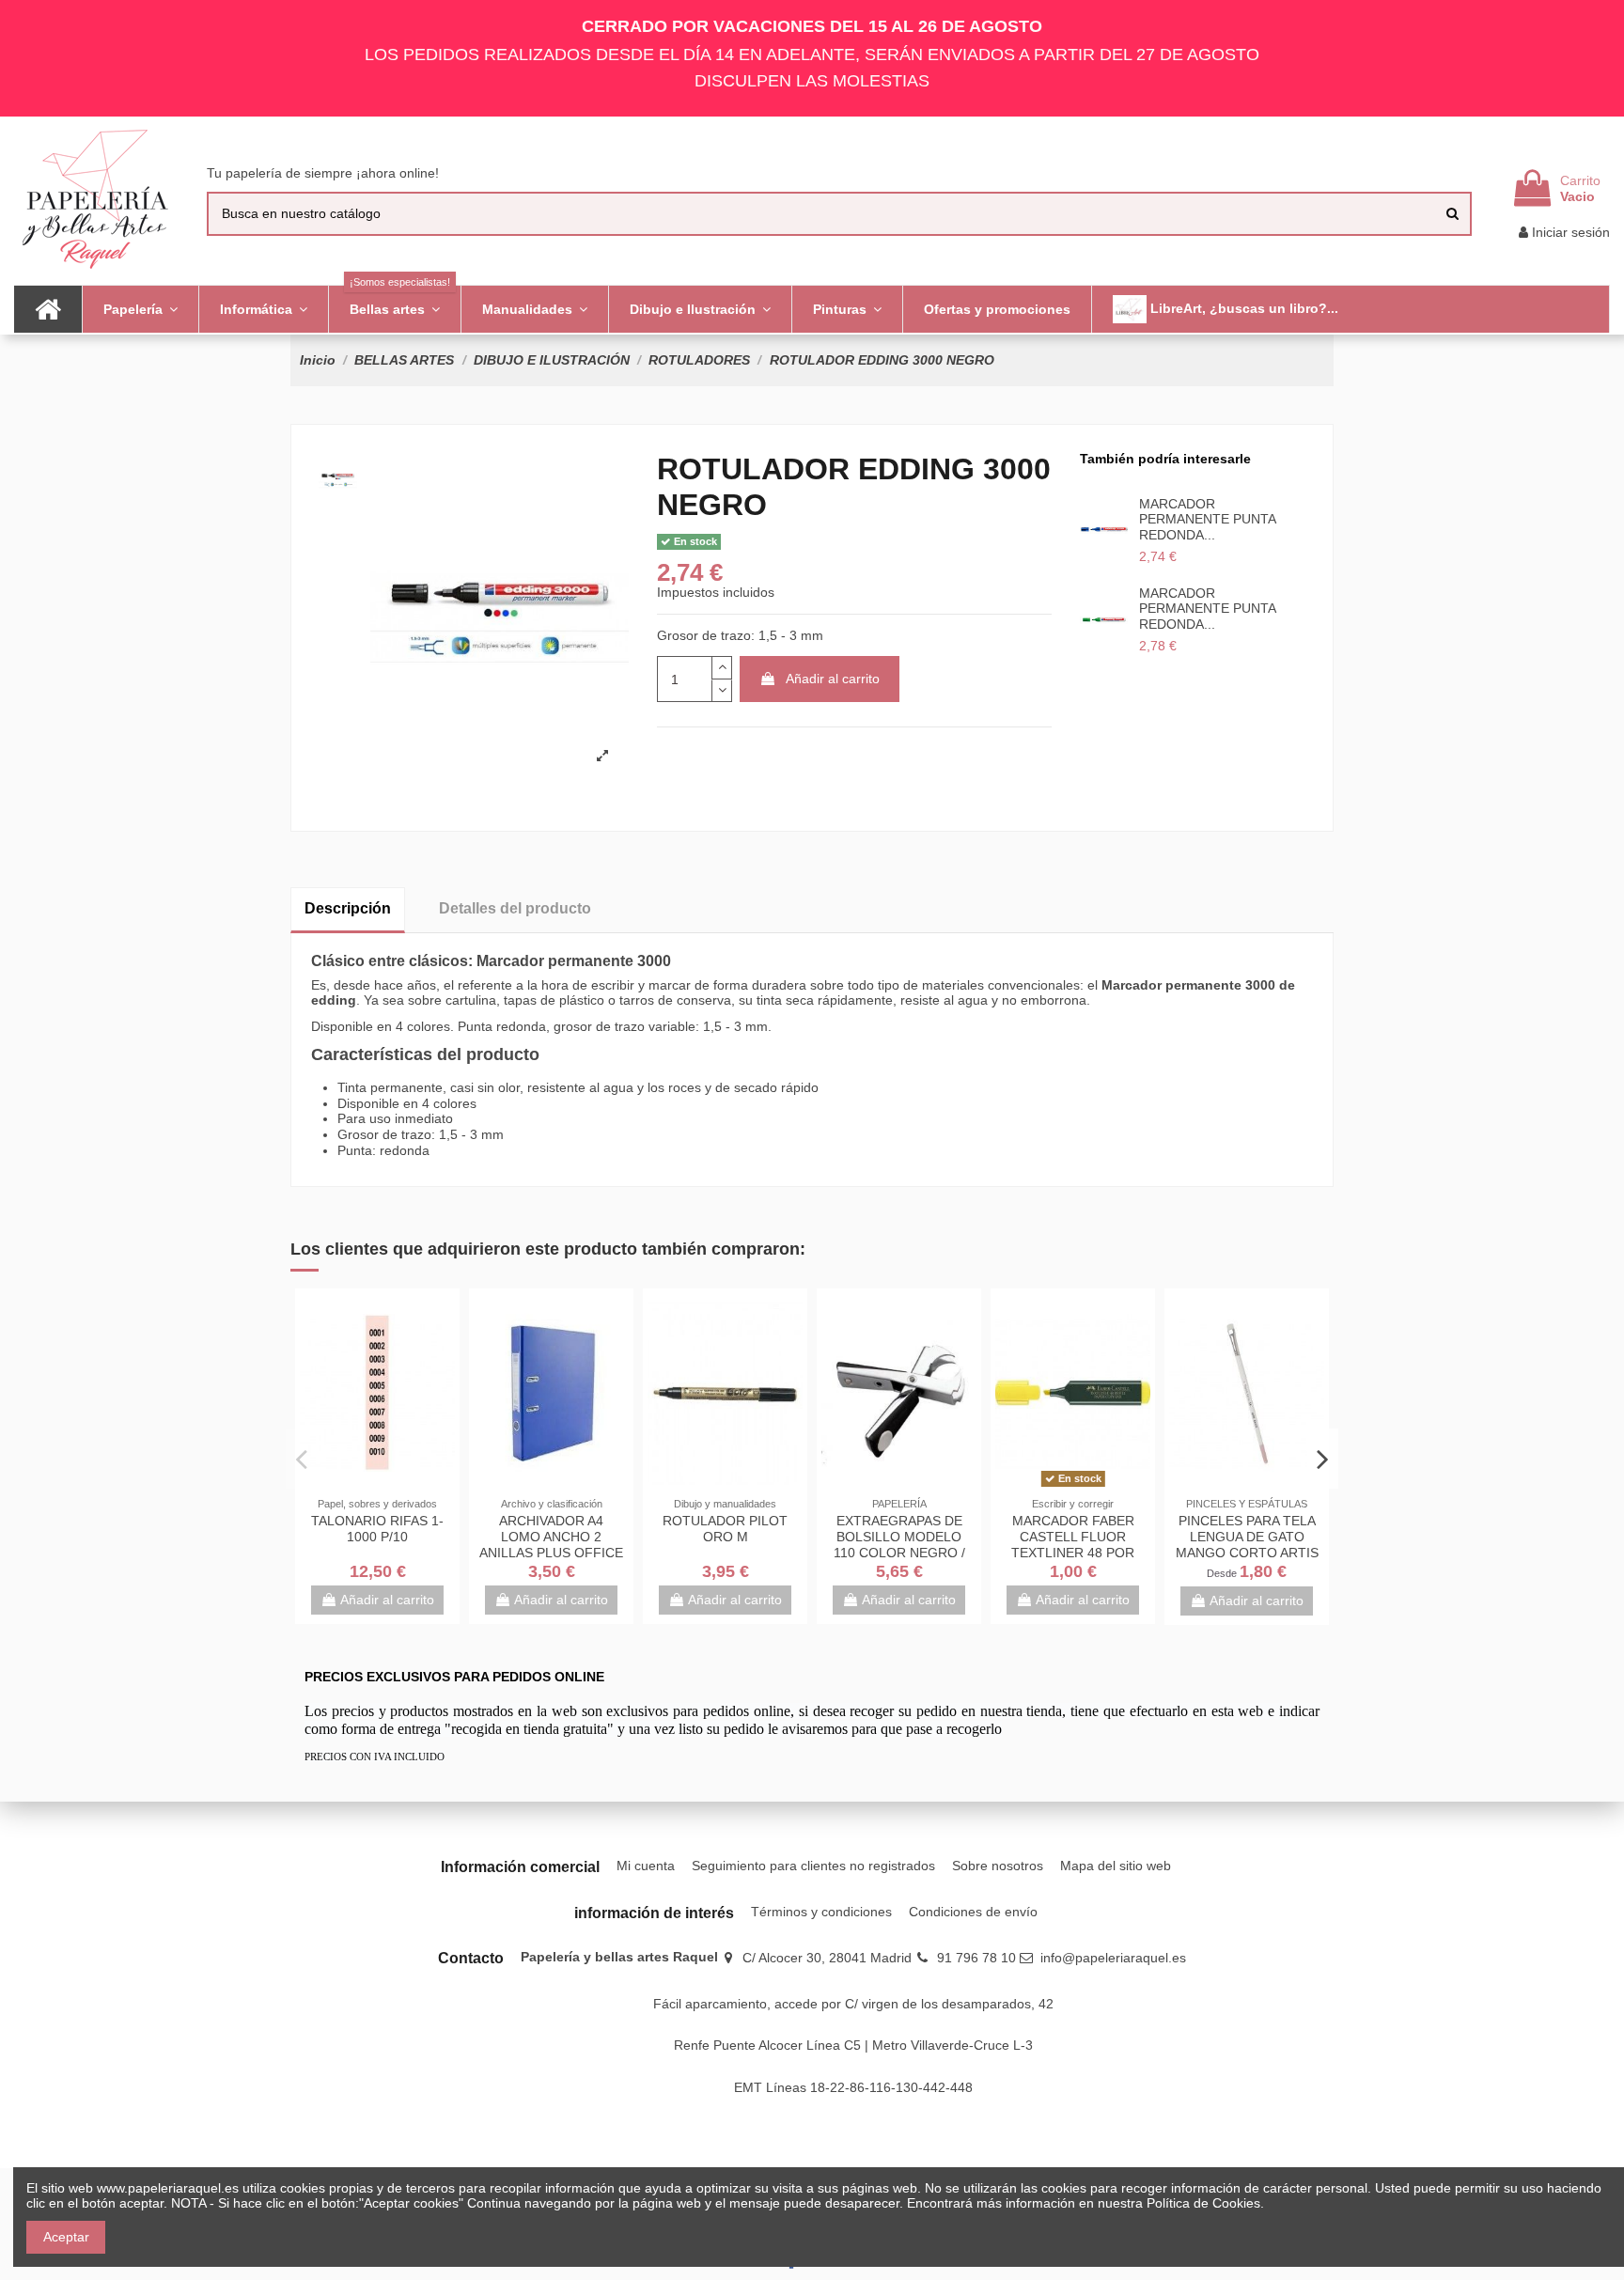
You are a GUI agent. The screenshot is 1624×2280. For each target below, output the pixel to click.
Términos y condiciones (821, 1912)
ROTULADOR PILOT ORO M (725, 1529)
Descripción (348, 908)
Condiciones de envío (973, 1912)
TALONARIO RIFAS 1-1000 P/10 (377, 1529)
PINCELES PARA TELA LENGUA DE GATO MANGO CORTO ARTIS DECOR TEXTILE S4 (1247, 1544)
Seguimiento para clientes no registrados (813, 1866)
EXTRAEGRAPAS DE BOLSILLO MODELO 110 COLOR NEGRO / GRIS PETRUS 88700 (899, 1544)
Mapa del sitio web (1116, 1866)
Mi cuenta (646, 1866)
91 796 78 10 (976, 1958)
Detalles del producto (515, 908)
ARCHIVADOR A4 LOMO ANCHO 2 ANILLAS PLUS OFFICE (551, 1537)
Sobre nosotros (998, 1866)
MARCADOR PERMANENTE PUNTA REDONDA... (1207, 520)
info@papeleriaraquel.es (1113, 1958)
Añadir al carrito (833, 679)
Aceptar (66, 2237)
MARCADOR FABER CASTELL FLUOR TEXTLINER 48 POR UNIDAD (1073, 1544)
